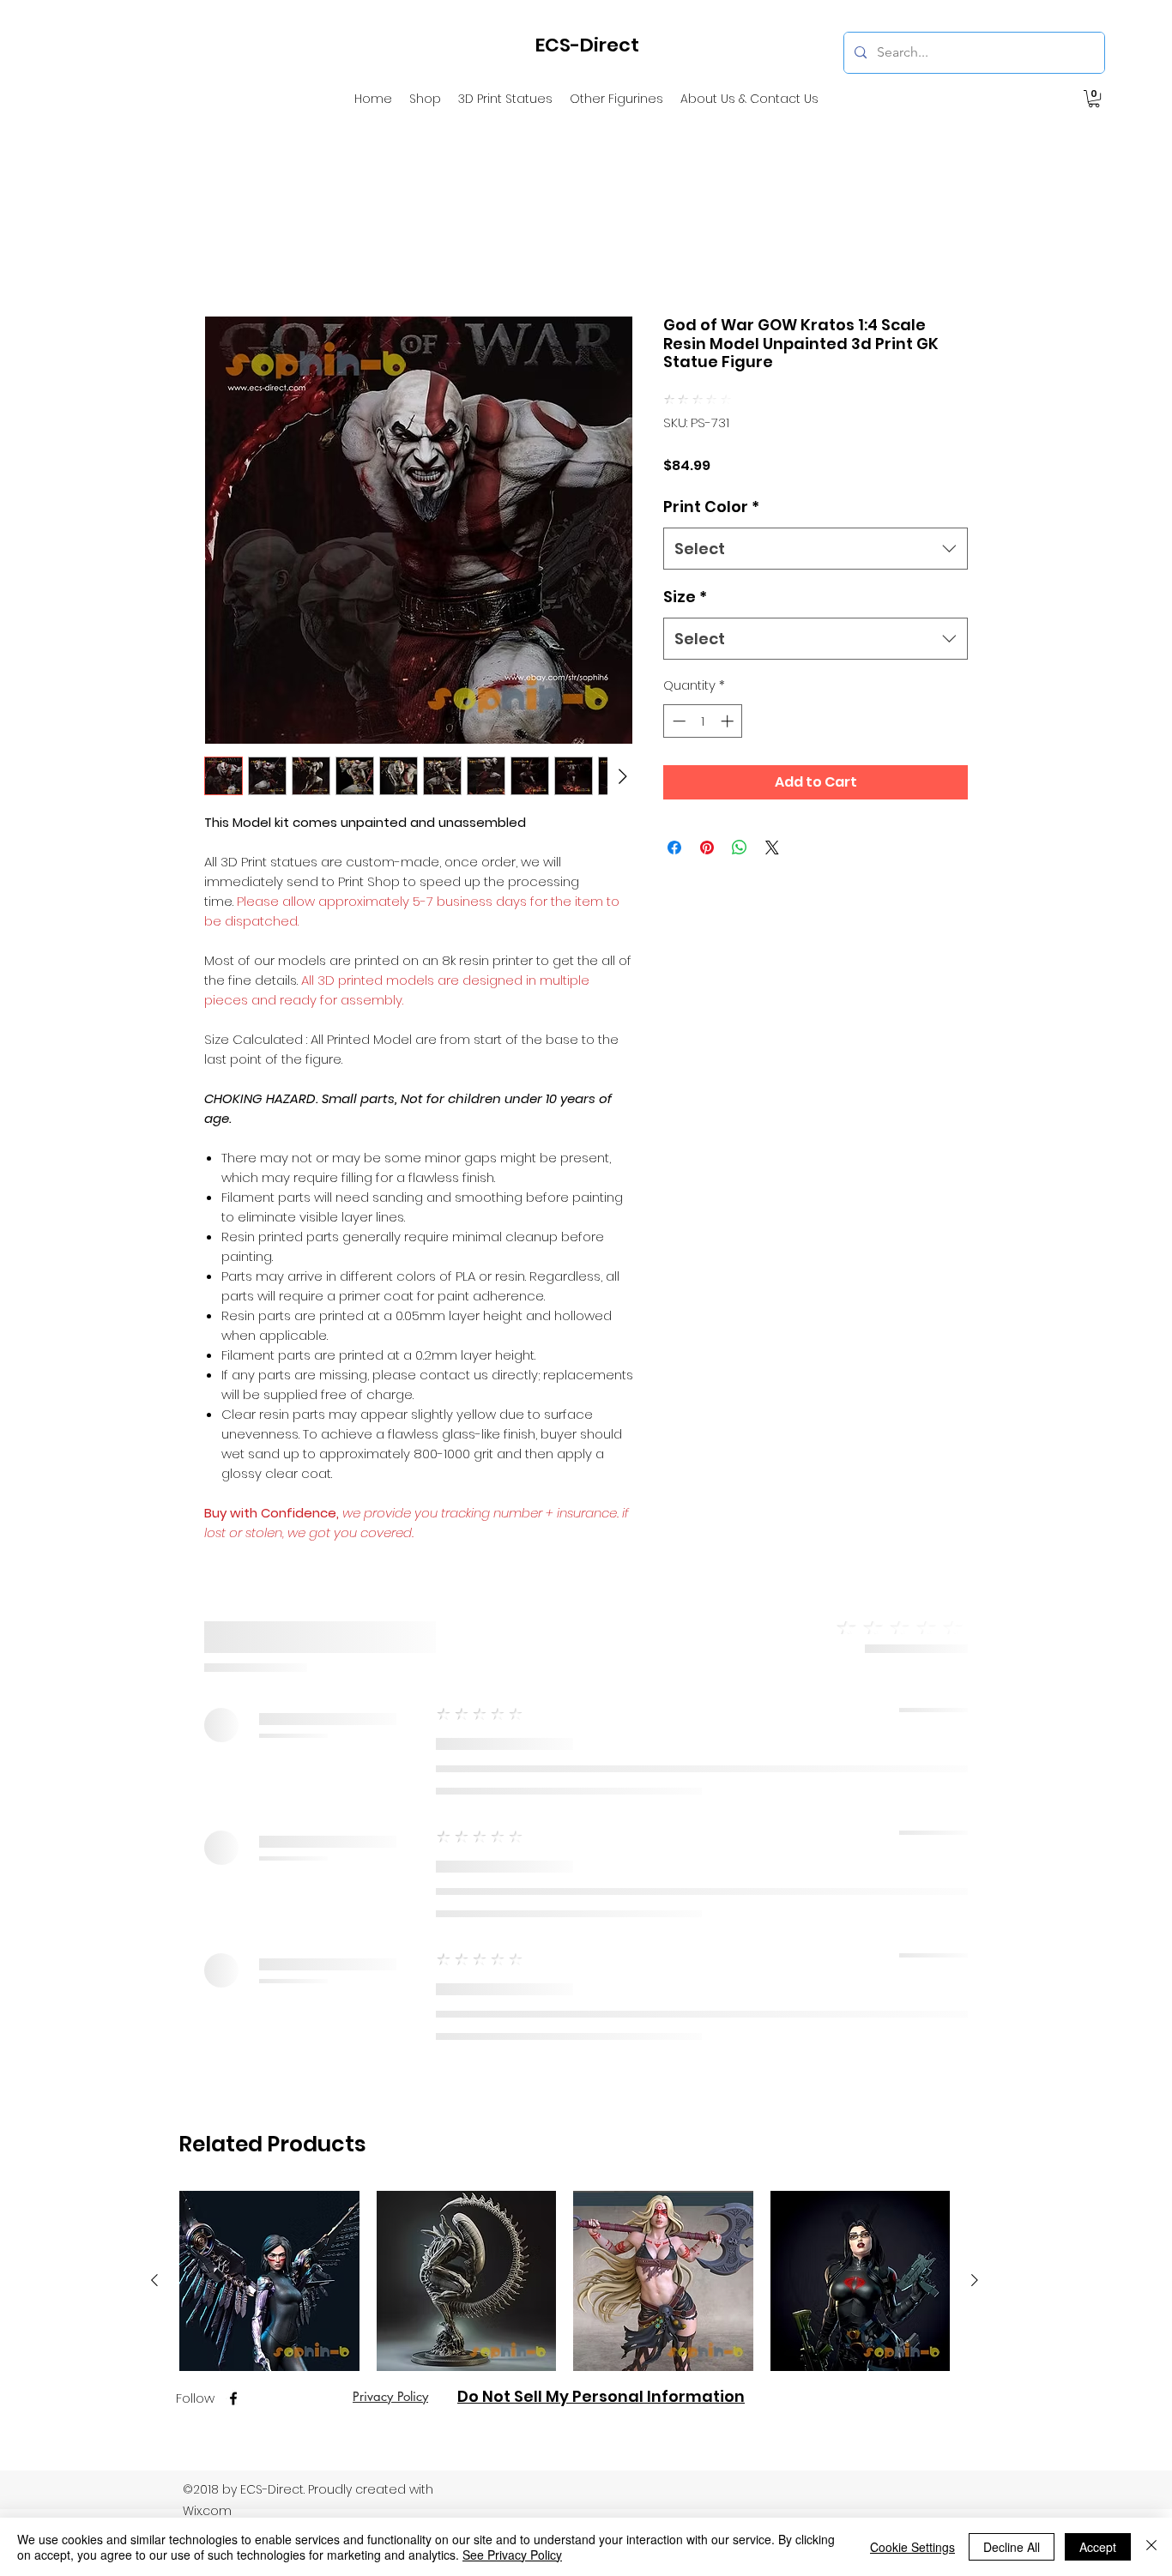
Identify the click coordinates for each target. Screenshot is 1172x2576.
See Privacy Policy (512, 2555)
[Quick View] (269, 1739)
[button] (1094, 99)
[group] (565, 1806)
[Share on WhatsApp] (740, 823)
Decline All (1012, 2547)
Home (225, 252)
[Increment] (729, 697)
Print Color (711, 483)
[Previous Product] (154, 1738)
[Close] (1151, 2547)
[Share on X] (772, 823)
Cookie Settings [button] (912, 2547)
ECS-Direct (587, 45)
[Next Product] (975, 1738)
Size (685, 573)
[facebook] (233, 1856)
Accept (1098, 2547)
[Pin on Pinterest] (707, 823)
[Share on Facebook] (674, 823)
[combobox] (816, 525)
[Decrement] (677, 697)
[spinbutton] (703, 697)
